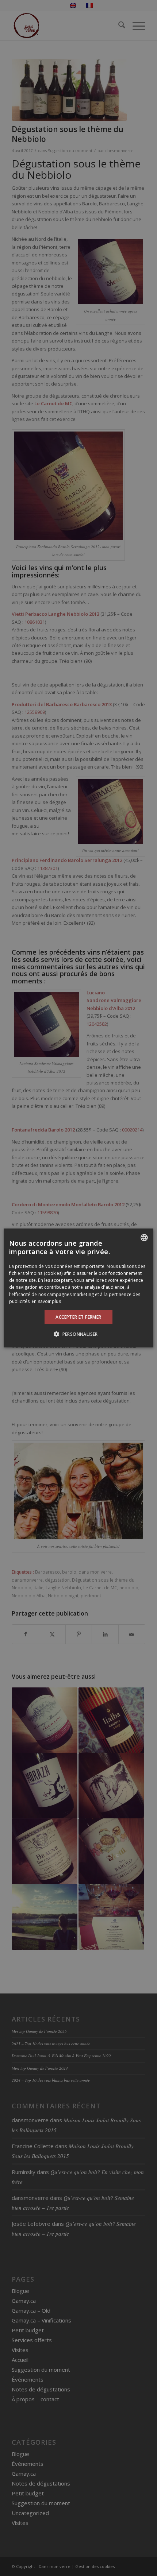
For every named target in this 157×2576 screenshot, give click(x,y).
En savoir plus (46, 1301)
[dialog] (78, 1288)
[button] (78, 1334)
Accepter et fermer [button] (78, 1317)
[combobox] (144, 1238)
